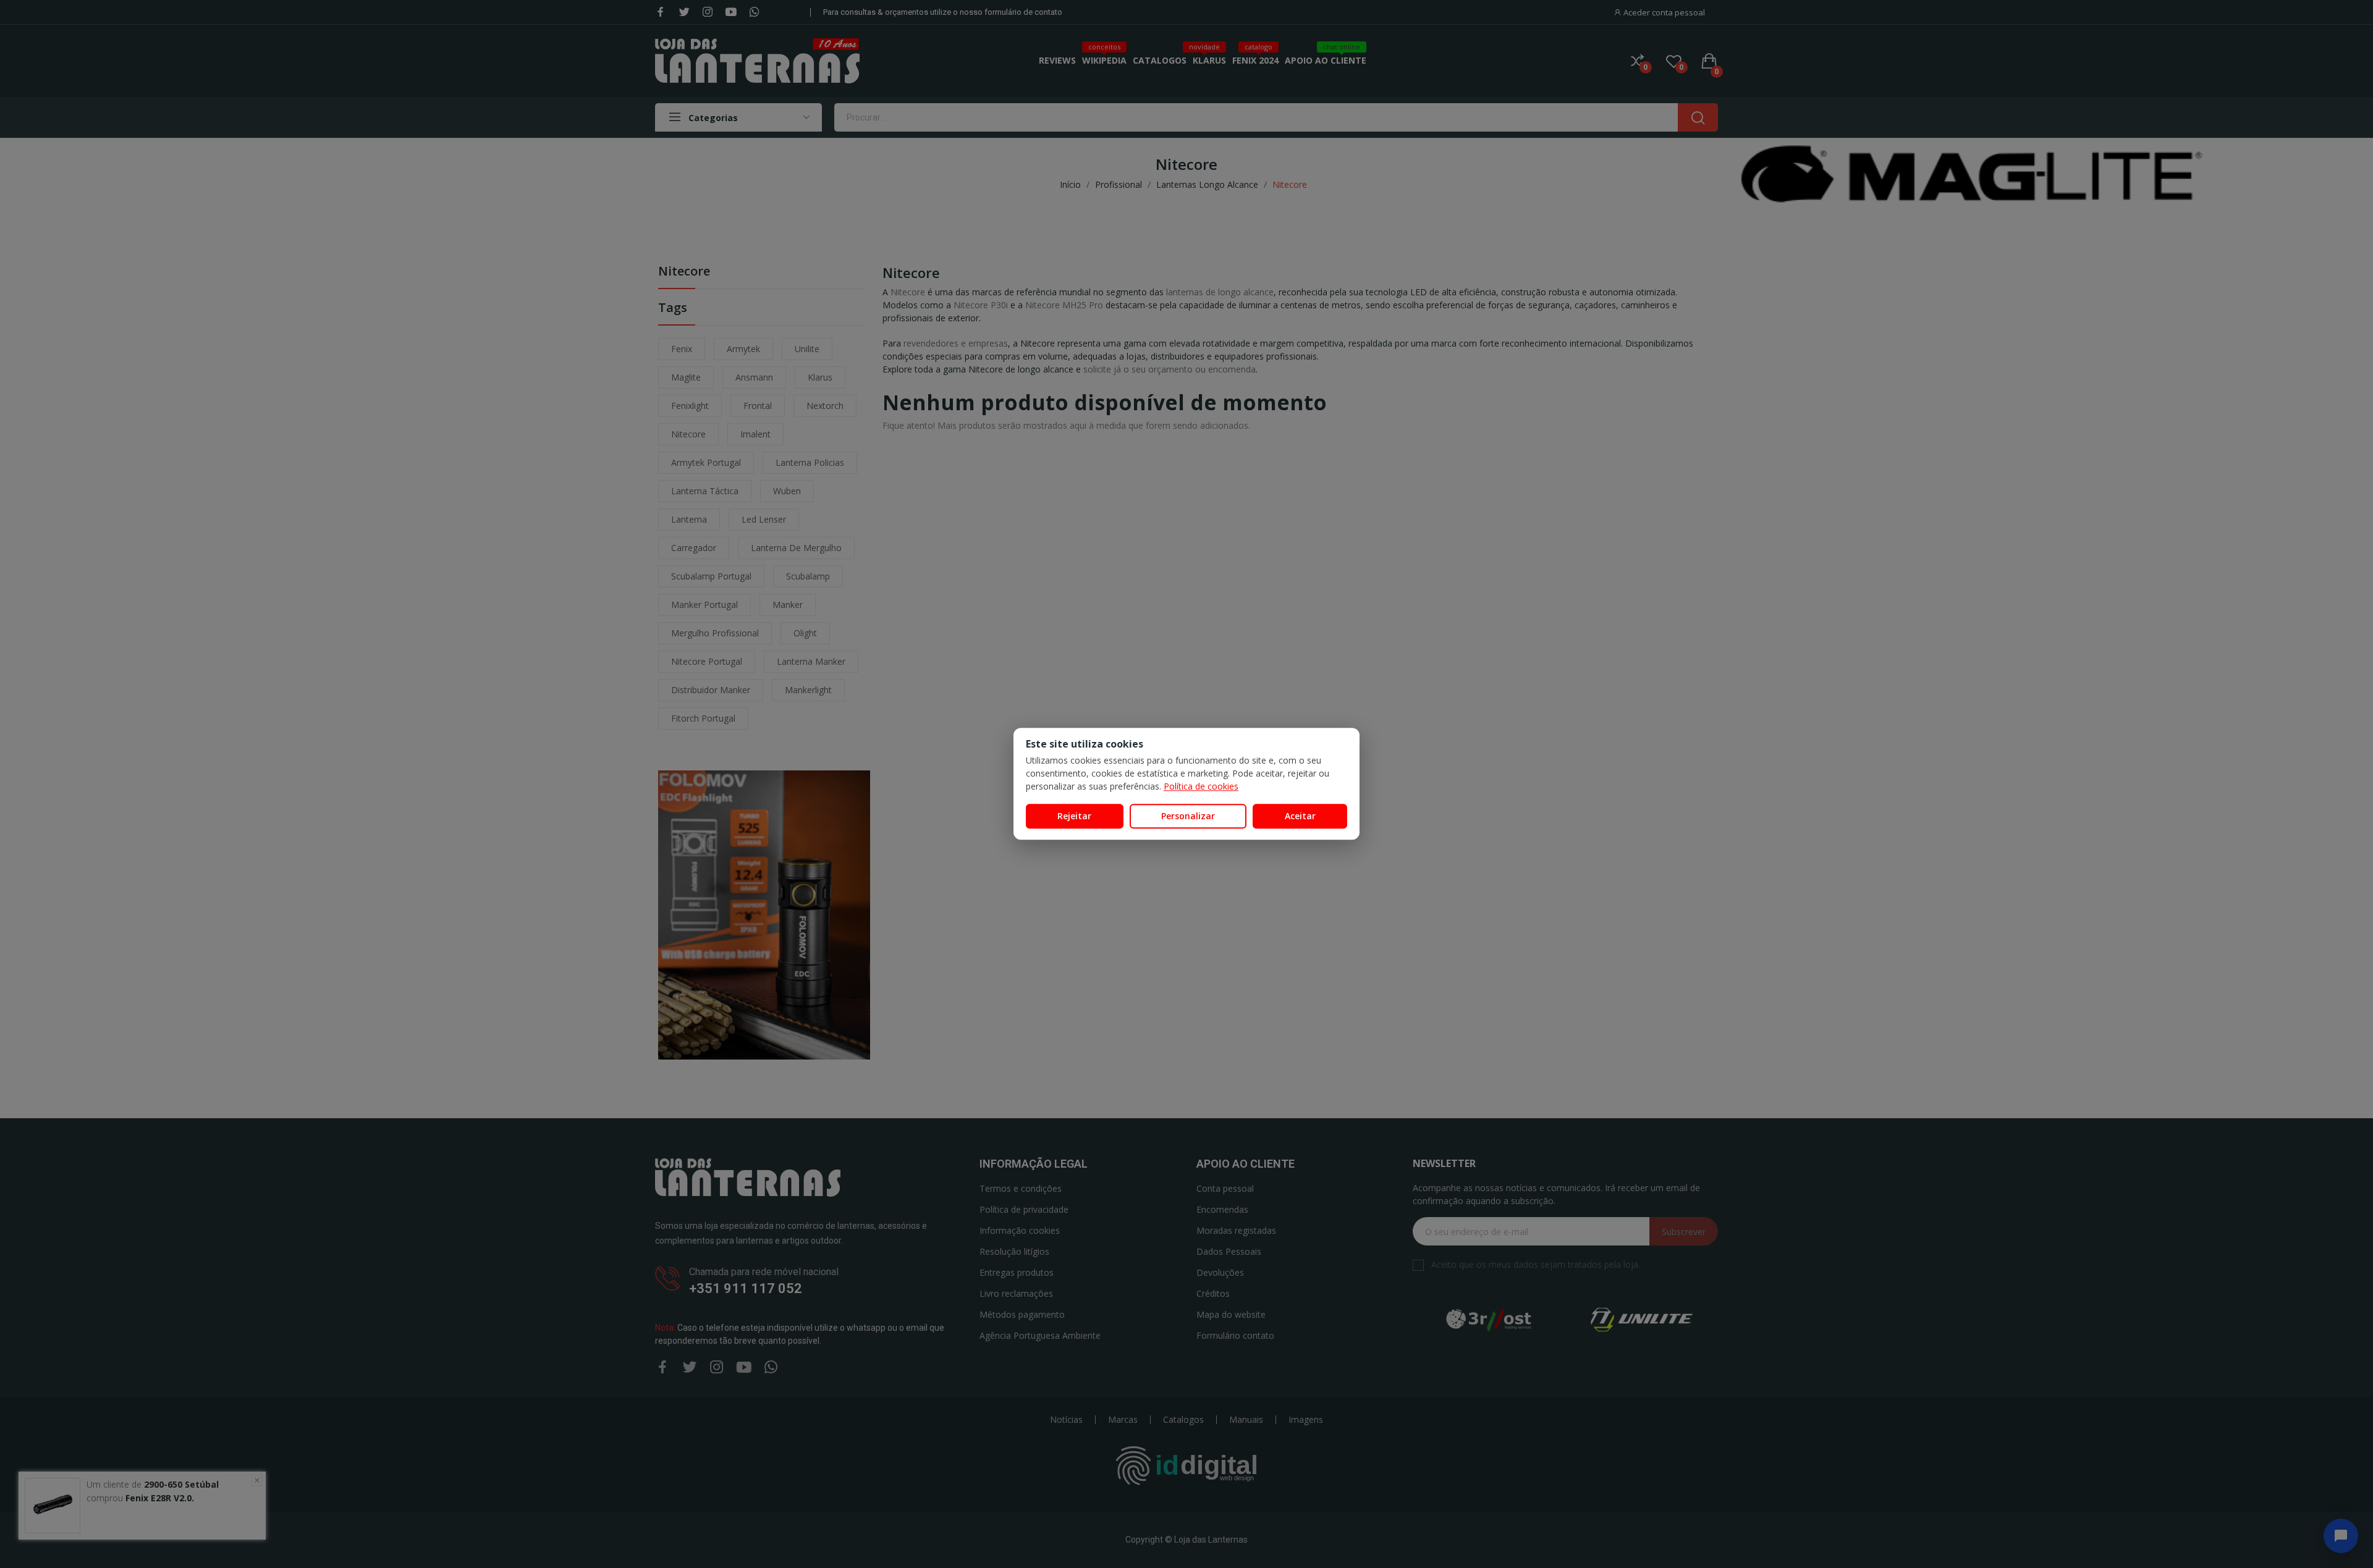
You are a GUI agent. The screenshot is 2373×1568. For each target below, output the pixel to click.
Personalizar (1188, 816)
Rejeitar (1074, 816)
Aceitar (1300, 816)
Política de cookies (1201, 786)
